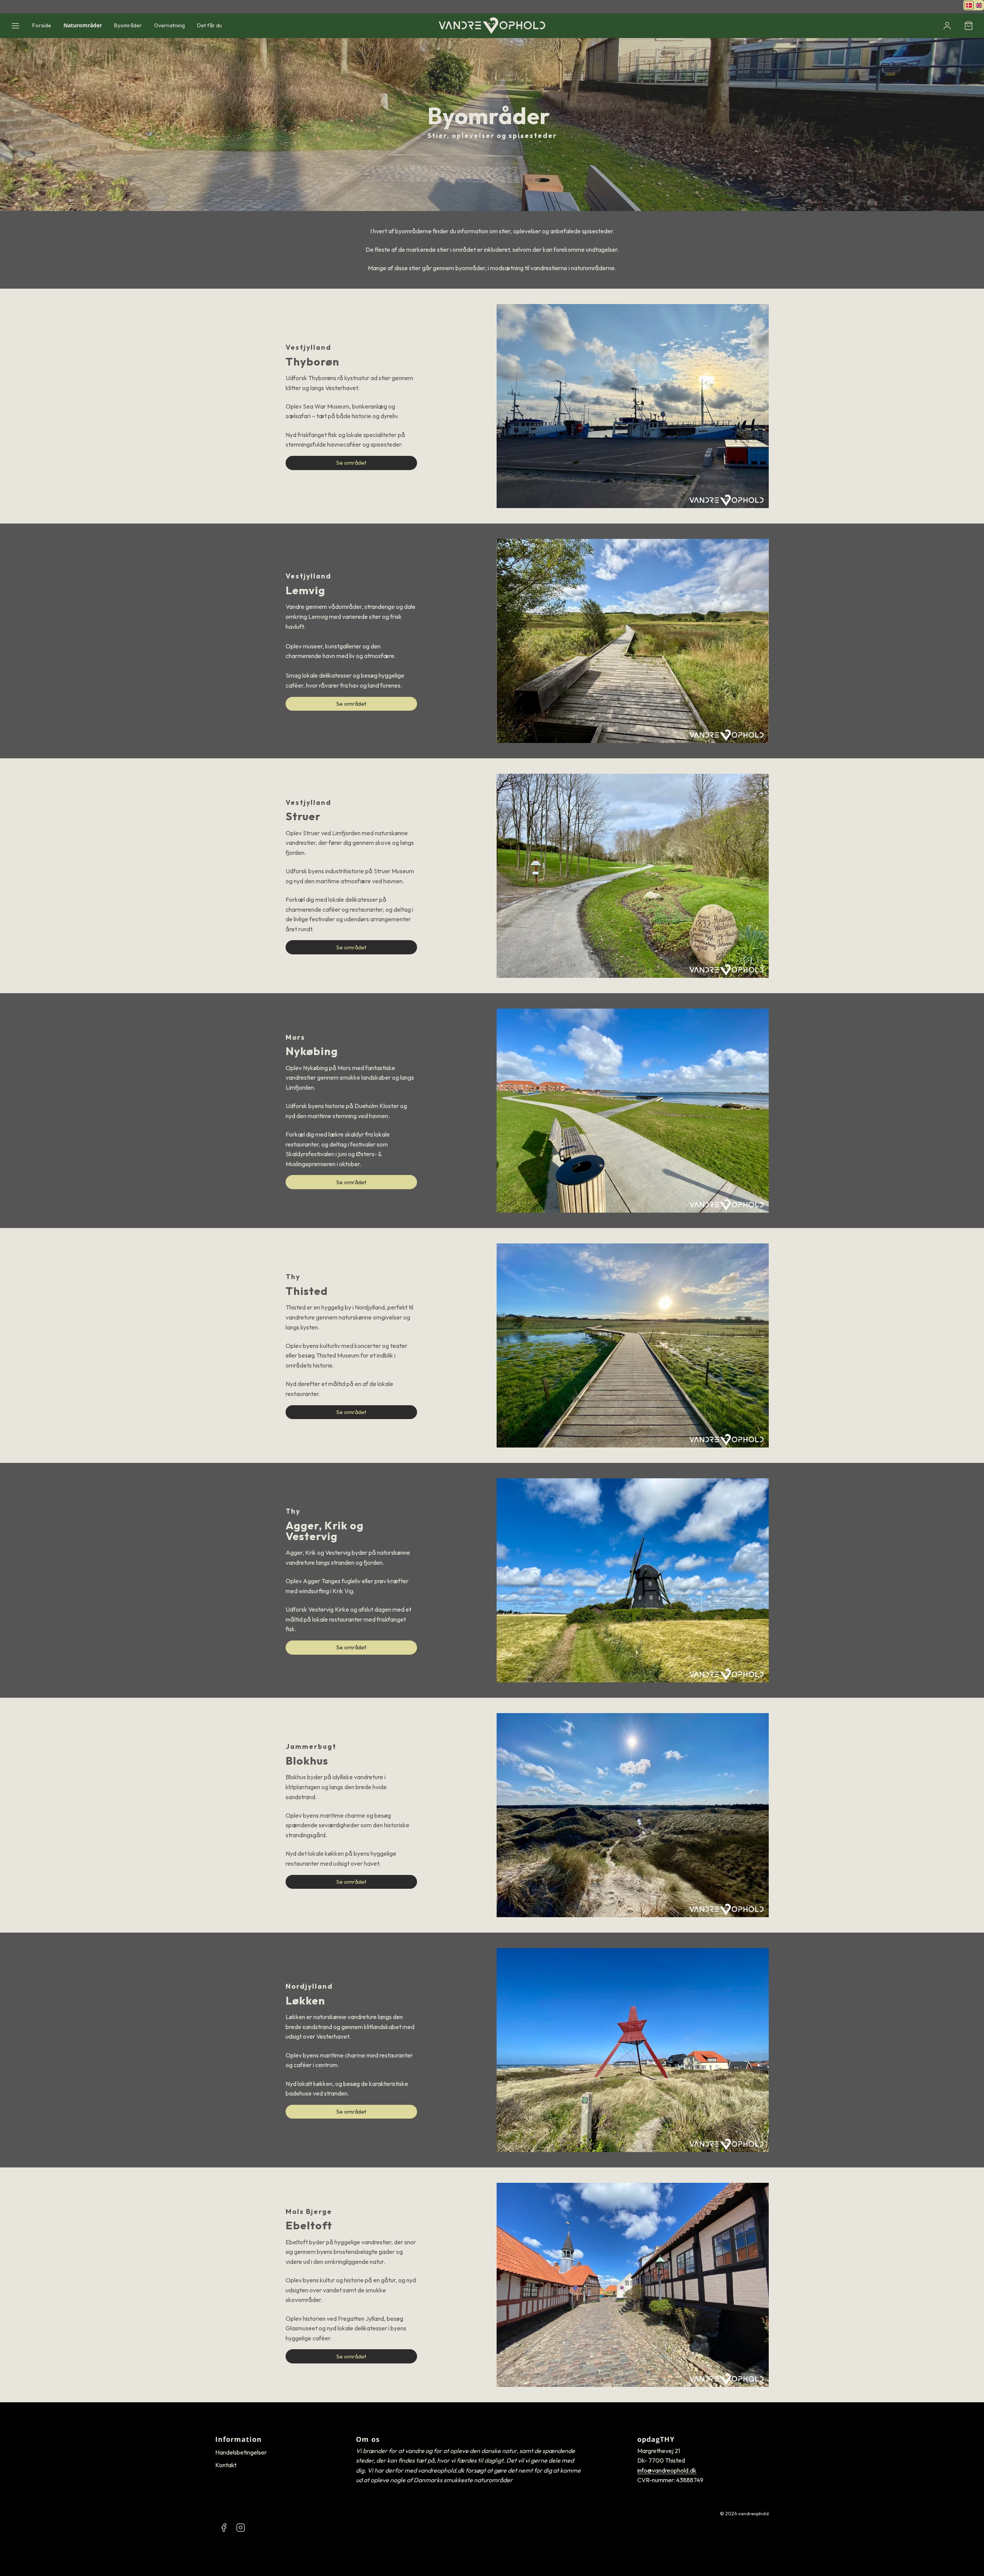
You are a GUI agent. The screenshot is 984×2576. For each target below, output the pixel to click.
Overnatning (170, 25)
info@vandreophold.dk (667, 2470)
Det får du (209, 25)
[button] (15, 26)
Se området (351, 463)
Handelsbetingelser (241, 2452)
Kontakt (226, 2465)
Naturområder (83, 25)
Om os (368, 2439)
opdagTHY (656, 2439)
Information (239, 2439)
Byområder (128, 25)
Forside (42, 25)
